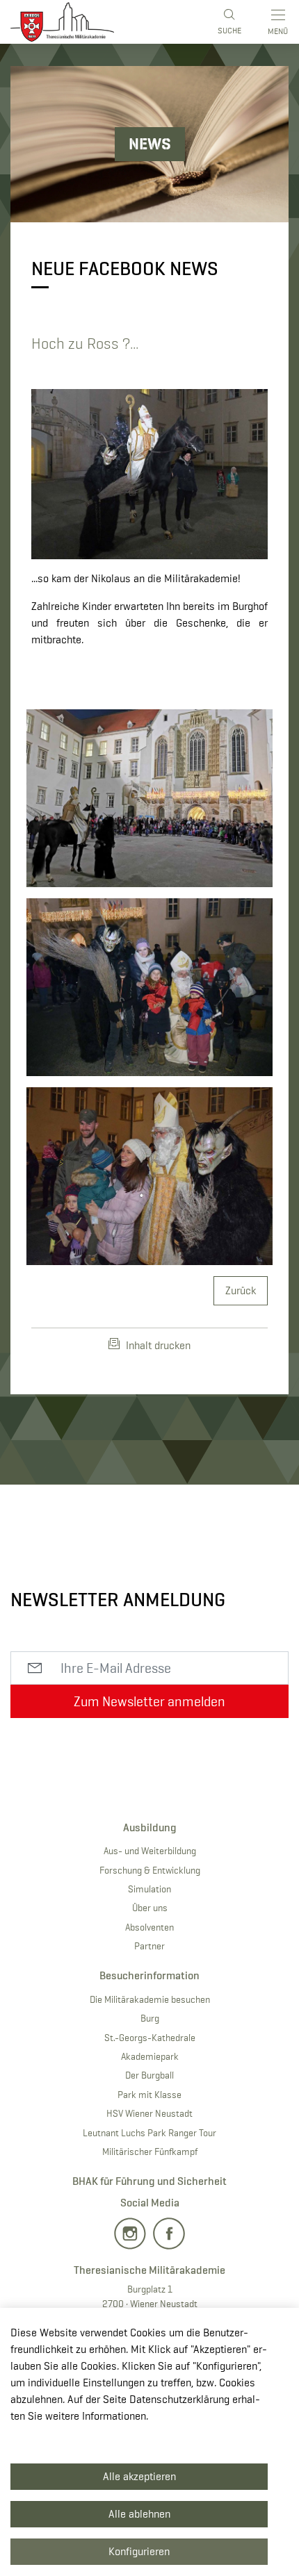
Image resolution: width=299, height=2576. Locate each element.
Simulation (149, 1889)
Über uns (150, 1908)
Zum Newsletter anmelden (149, 1701)
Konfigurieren (139, 2551)
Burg (150, 2018)
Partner (149, 1946)
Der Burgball (149, 2075)
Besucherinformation (149, 1975)
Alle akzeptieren (139, 2476)
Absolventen (149, 1927)
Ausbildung (150, 1827)
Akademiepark (150, 2056)
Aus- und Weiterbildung (150, 1851)
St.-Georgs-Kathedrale (150, 2038)
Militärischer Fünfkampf (150, 2152)
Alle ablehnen (139, 2514)
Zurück (241, 1290)
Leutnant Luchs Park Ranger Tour (149, 2133)
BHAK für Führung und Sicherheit (149, 2181)
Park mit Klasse (149, 2095)
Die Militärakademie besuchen (150, 1999)
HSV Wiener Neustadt (149, 2113)
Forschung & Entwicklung (150, 1870)
